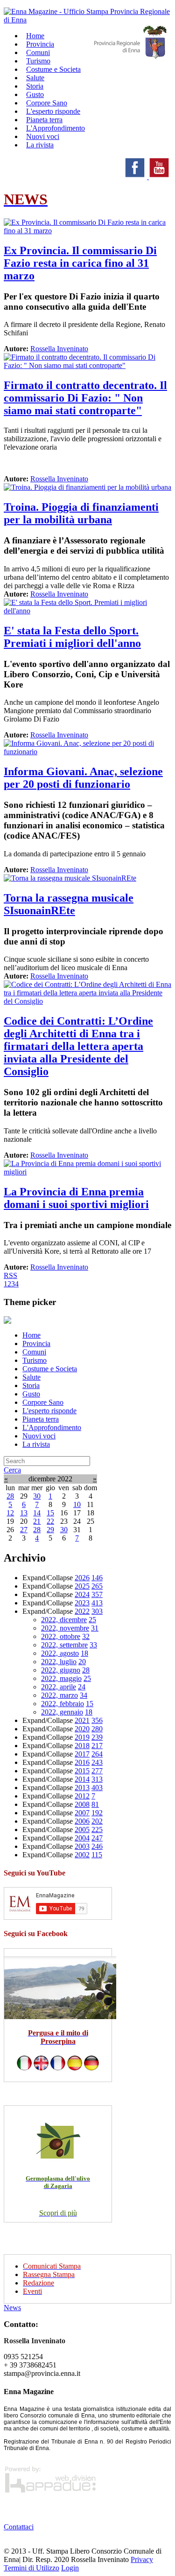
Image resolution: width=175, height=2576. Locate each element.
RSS (10, 1275)
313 (97, 1779)
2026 (82, 1578)
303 (97, 1611)
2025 (82, 1586)
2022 (82, 1611)
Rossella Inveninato (59, 349)
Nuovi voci (39, 1436)
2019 (82, 1737)
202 (97, 1821)
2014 (82, 1779)
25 (92, 1620)
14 (37, 1513)
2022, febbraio (63, 1704)
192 (97, 1813)
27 (24, 1530)
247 (97, 1838)
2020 (82, 1729)
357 (97, 1594)
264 (97, 1754)
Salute (31, 1377)
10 (77, 1504)
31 (95, 1628)
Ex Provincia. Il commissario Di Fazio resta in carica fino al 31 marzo (80, 263)
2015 (82, 1771)
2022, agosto (60, 1653)
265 (97, 1586)
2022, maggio (61, 1678)
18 (84, 1653)
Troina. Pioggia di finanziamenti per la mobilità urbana (81, 513)
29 (50, 1530)
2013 (82, 1788)
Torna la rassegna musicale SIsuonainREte (69, 904)
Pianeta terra (41, 1419)
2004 (82, 1838)
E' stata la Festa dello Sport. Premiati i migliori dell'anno (72, 637)
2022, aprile (59, 1687)
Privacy (142, 2559)
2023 (82, 1603)
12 (10, 1513)
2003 (82, 1846)
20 (82, 1662)
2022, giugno (61, 1670)
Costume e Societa (53, 69)
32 (86, 1636)
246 (97, 1846)
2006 (82, 1821)
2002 (82, 1855)
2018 (82, 1746)
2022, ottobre (61, 1636)
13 (24, 1513)
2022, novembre (65, 1628)
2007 (82, 1813)
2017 (82, 1754)
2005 (82, 1830)
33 (93, 1645)
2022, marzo (59, 1695)
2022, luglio (59, 1662)
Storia (31, 1385)
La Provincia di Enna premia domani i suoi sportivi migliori (76, 1198)
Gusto (31, 1394)
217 (97, 1746)
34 (84, 1695)
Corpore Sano (43, 1402)
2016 (82, 1762)
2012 (82, 1796)
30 (37, 1496)
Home (31, 1335)
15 (50, 1513)
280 (97, 1729)
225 (97, 1830)
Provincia (36, 1344)
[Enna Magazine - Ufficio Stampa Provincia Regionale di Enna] (87, 20)
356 (97, 1720)
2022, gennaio (62, 1712)
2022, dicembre (64, 1620)
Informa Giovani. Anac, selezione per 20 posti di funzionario (83, 778)
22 (50, 1521)
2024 (82, 1594)
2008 (82, 1804)
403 (97, 1788)
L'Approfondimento (52, 1427)
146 (97, 1578)
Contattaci (19, 2527)
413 (97, 1603)
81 (95, 1804)
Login (70, 2568)
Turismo (35, 1360)
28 (10, 1496)
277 (97, 1771)
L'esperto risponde (49, 1411)
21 (37, 1521)
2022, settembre (64, 1645)
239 (97, 1737)
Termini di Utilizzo (31, 2568)
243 (97, 1762)
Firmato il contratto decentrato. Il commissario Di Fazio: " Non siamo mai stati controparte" (85, 398)
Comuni (34, 1352)
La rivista (40, 145)
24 (82, 1687)
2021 (82, 1720)
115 (97, 1855)
